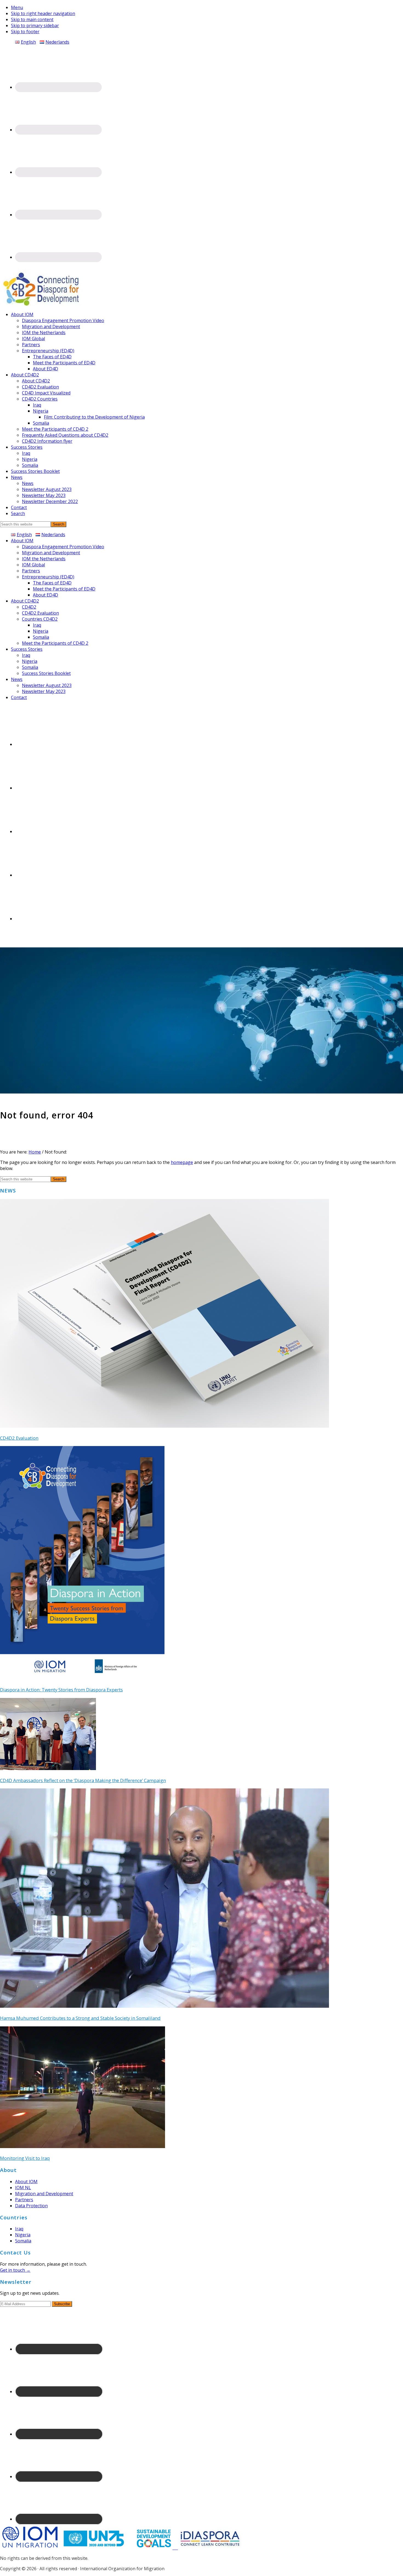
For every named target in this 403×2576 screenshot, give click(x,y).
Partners (31, 571)
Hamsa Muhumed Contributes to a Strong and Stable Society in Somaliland (80, 2018)
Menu (17, 7)
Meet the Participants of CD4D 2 (55, 643)
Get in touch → (15, 2270)
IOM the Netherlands (44, 559)
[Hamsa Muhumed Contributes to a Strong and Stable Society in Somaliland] (164, 2006)
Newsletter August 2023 (47, 685)
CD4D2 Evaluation (40, 613)
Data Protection (31, 2206)
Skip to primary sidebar (35, 25)
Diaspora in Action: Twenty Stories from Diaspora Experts (61, 1690)
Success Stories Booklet (46, 673)
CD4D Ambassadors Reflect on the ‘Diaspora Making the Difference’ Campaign (83, 1780)
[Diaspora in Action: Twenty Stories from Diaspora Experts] (82, 1678)
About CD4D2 (25, 601)
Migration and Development (51, 553)
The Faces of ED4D (52, 583)
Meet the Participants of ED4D (64, 589)
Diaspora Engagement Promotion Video (63, 547)
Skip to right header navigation (43, 13)
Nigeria (41, 631)
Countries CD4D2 (40, 619)
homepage (182, 1162)
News (17, 679)
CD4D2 (29, 607)
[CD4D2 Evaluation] (164, 1426)
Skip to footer (25, 32)
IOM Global (33, 565)
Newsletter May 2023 (44, 691)
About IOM (22, 541)
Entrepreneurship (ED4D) (48, 577)
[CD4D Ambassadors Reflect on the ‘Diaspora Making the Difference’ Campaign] (48, 1768)
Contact (19, 697)
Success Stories (27, 649)
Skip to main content (32, 19)
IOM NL (23, 2188)
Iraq (37, 625)
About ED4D (46, 595)
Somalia (41, 637)
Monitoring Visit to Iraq (25, 2158)
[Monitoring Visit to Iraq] (83, 2146)
